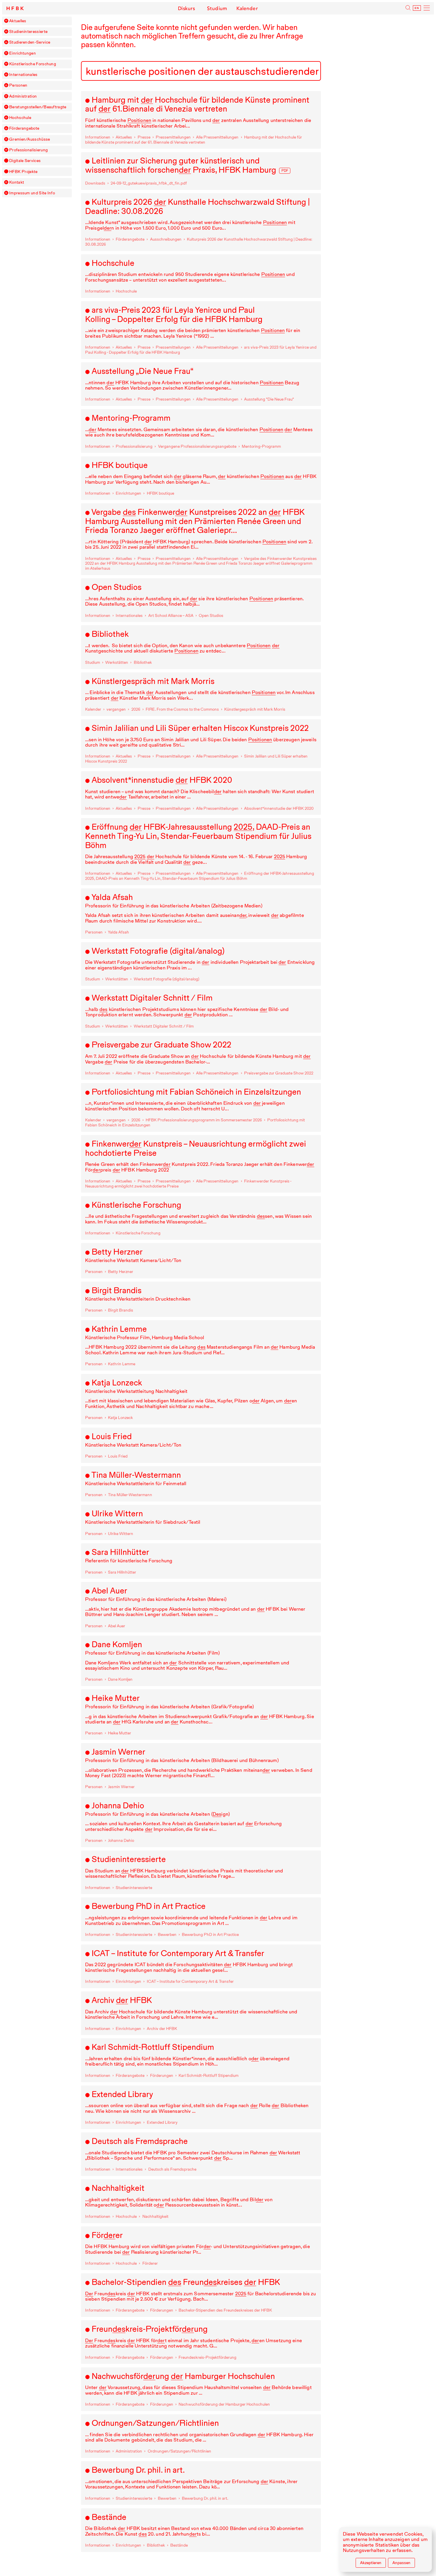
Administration (23, 96)
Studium (217, 8)
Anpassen (401, 2563)
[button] (6, 21)
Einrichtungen (23, 53)
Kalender (247, 8)
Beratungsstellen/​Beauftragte (38, 107)
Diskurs (186, 8)
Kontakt (17, 182)
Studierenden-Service (30, 42)
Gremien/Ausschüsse (30, 139)
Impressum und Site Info (32, 193)
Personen (18, 85)
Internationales (23, 75)
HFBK (16, 8)
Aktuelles (18, 21)
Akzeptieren (371, 2563)
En (417, 8)
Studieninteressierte (28, 32)
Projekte (23, 172)
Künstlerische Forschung (33, 64)
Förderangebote (24, 128)
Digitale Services (25, 161)
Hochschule (20, 118)
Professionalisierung (28, 150)
